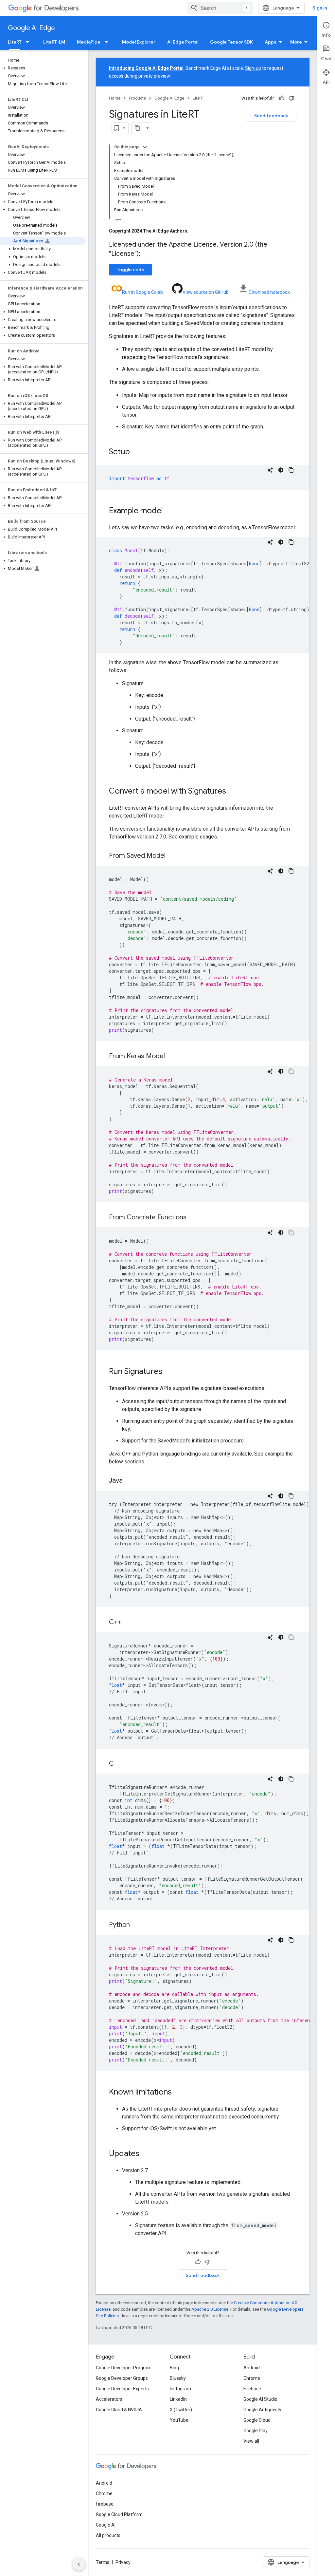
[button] (43, 68)
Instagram (180, 2389)
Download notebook (269, 292)
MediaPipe (89, 42)
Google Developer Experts (122, 2389)
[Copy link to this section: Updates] (146, 2154)
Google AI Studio (260, 2399)
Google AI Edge (31, 28)
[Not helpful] (291, 98)
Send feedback (271, 116)
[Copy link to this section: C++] (128, 1623)
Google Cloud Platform (119, 2514)
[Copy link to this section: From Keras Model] (171, 1057)
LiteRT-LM (54, 42)
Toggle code (131, 270)
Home (115, 98)
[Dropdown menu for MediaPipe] (108, 42)
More (296, 42)
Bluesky (178, 2378)
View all (251, 2441)
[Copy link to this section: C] (120, 1764)
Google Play (256, 2431)
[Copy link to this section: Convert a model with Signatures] (233, 792)
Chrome (252, 2378)
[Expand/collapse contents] (145, 147)
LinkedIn (178, 2399)
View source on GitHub (206, 292)
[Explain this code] (270, 470)
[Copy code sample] (291, 470)
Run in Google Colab (142, 292)
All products (108, 2535)
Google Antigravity (262, 2410)
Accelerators (109, 2399)
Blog (174, 2368)
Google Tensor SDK (231, 42)
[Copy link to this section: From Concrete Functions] (193, 1218)
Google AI (106, 2525)
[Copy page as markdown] (137, 128)
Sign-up (253, 68)
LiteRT (15, 42)
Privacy (123, 2562)
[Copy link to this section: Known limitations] (178, 2093)
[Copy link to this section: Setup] (136, 452)
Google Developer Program (124, 2368)
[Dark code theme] (281, 470)
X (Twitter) (181, 2410)
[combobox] (220, 8)
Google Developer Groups (122, 2378)
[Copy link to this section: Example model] (169, 511)
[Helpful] (282, 98)
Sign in (320, 8)
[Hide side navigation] (79, 2564)
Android (252, 2368)
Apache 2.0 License (210, 2309)
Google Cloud (257, 2420)
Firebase (252, 2389)
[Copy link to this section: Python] (136, 1925)
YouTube (179, 2420)
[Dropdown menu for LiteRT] (29, 42)
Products (137, 98)
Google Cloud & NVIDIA (119, 2410)
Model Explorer (139, 42)
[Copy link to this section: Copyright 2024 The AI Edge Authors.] (195, 231)
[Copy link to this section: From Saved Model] (172, 856)
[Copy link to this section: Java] (129, 1481)
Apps (271, 42)
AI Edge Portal (183, 42)
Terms (103, 2562)
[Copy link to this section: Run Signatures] (169, 1372)
